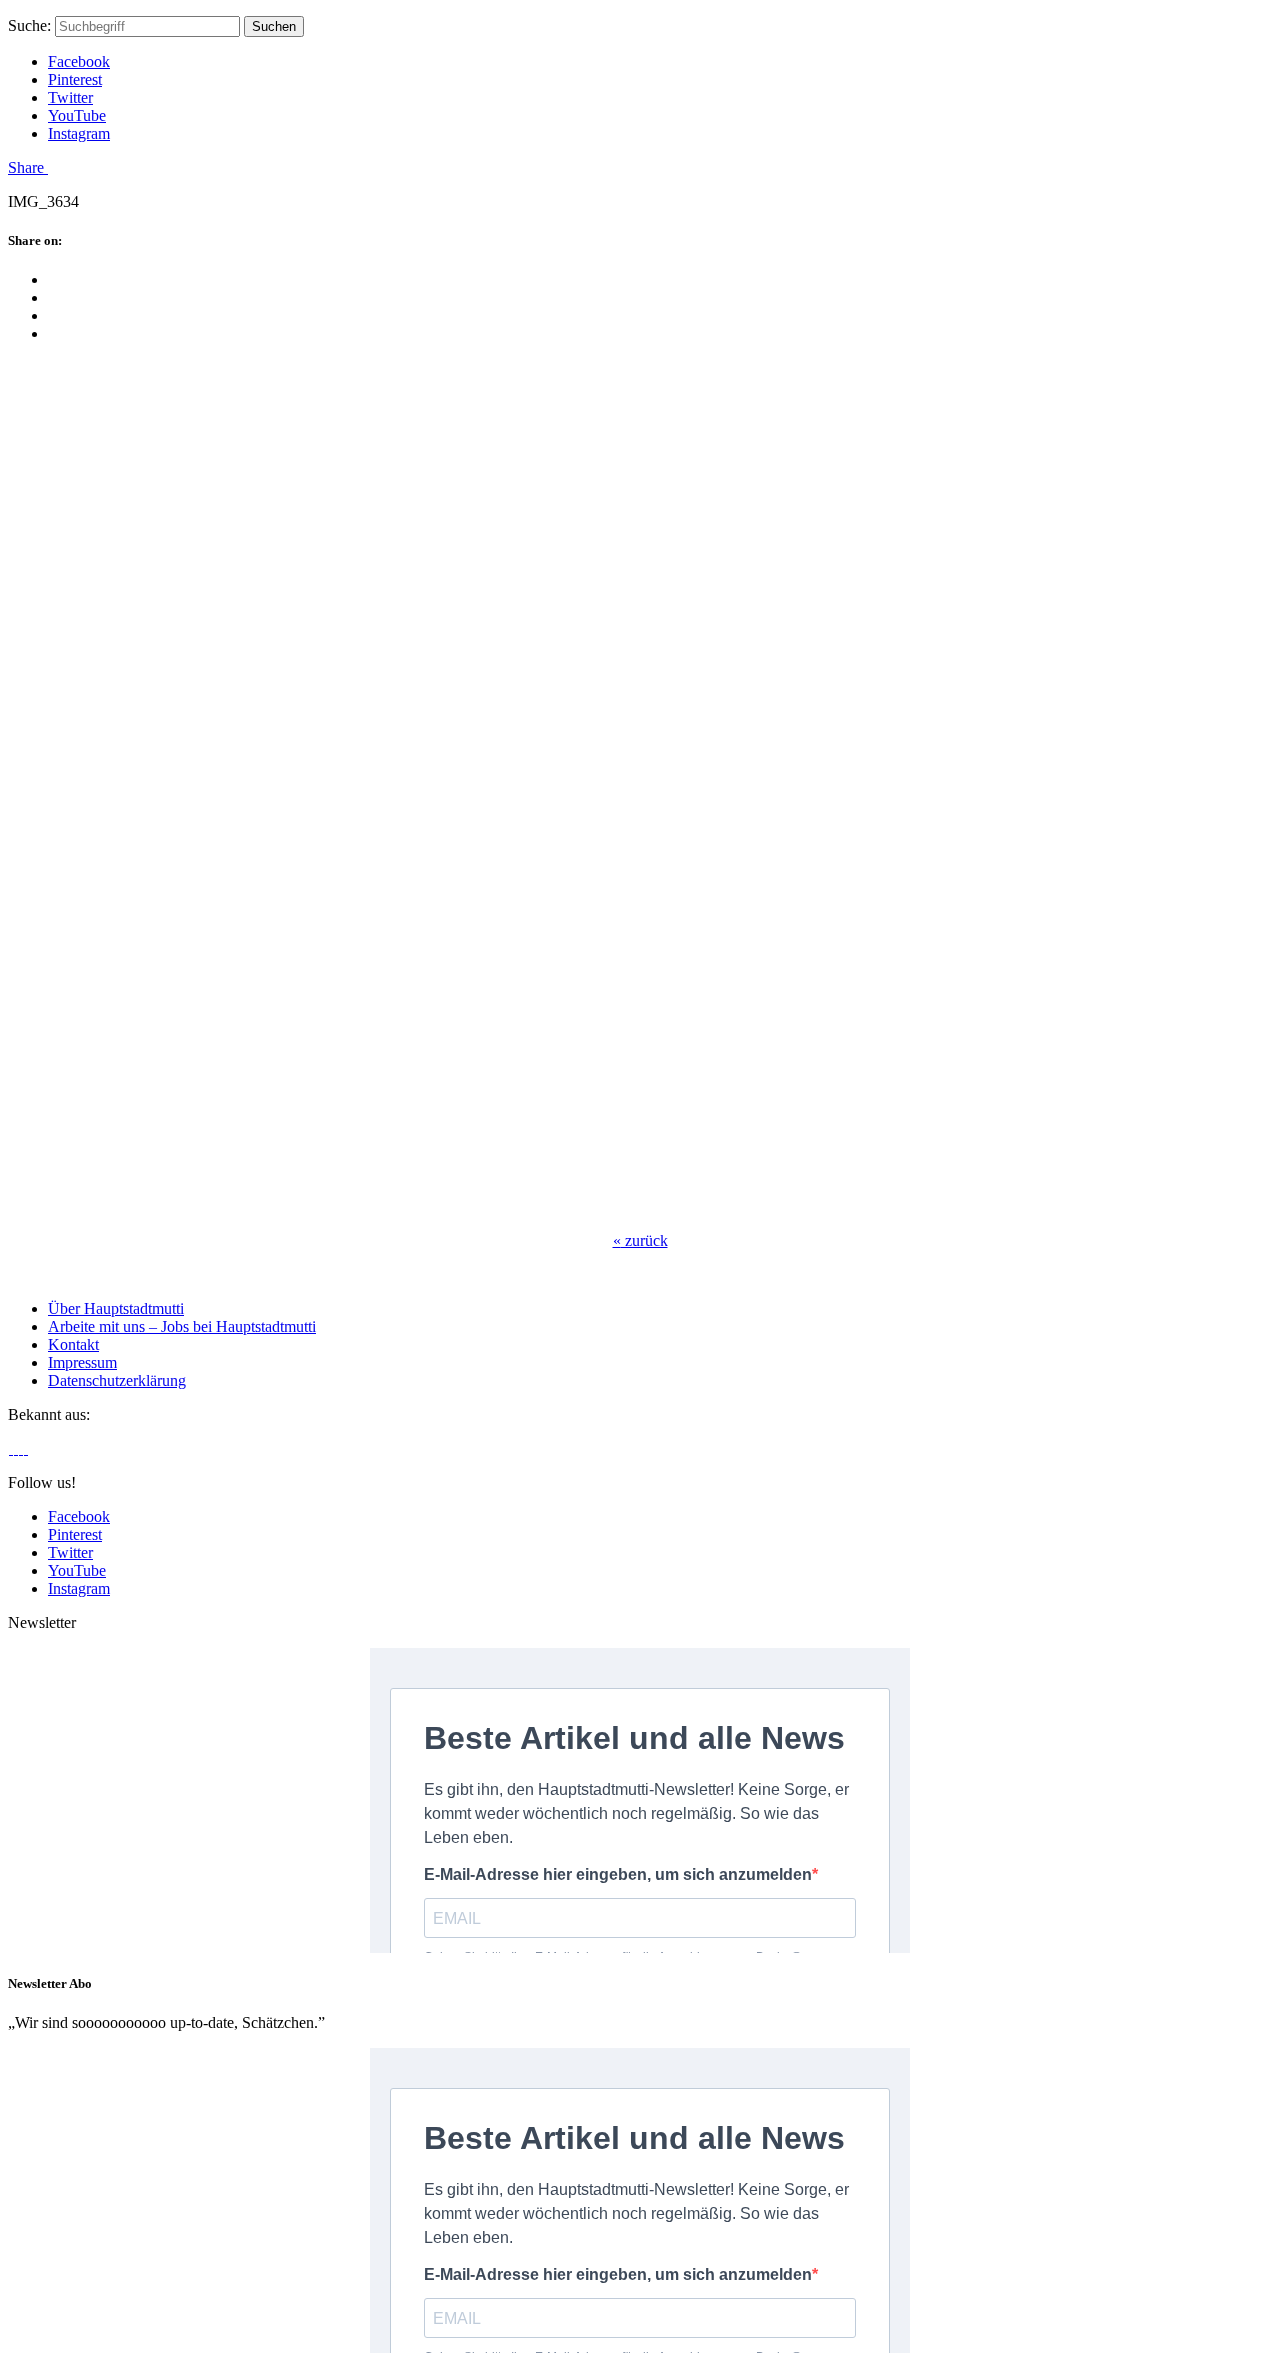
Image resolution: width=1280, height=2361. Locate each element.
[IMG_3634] (328, 1206)
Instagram (79, 133)
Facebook (79, 61)
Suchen (274, 26)
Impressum (82, 1362)
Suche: (29, 25)
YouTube (77, 115)
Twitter (70, 97)
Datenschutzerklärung (117, 1380)
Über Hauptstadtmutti (116, 1308)
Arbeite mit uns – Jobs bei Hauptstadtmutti (182, 1326)
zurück (640, 1240)
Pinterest (75, 79)
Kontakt (73, 1344)
